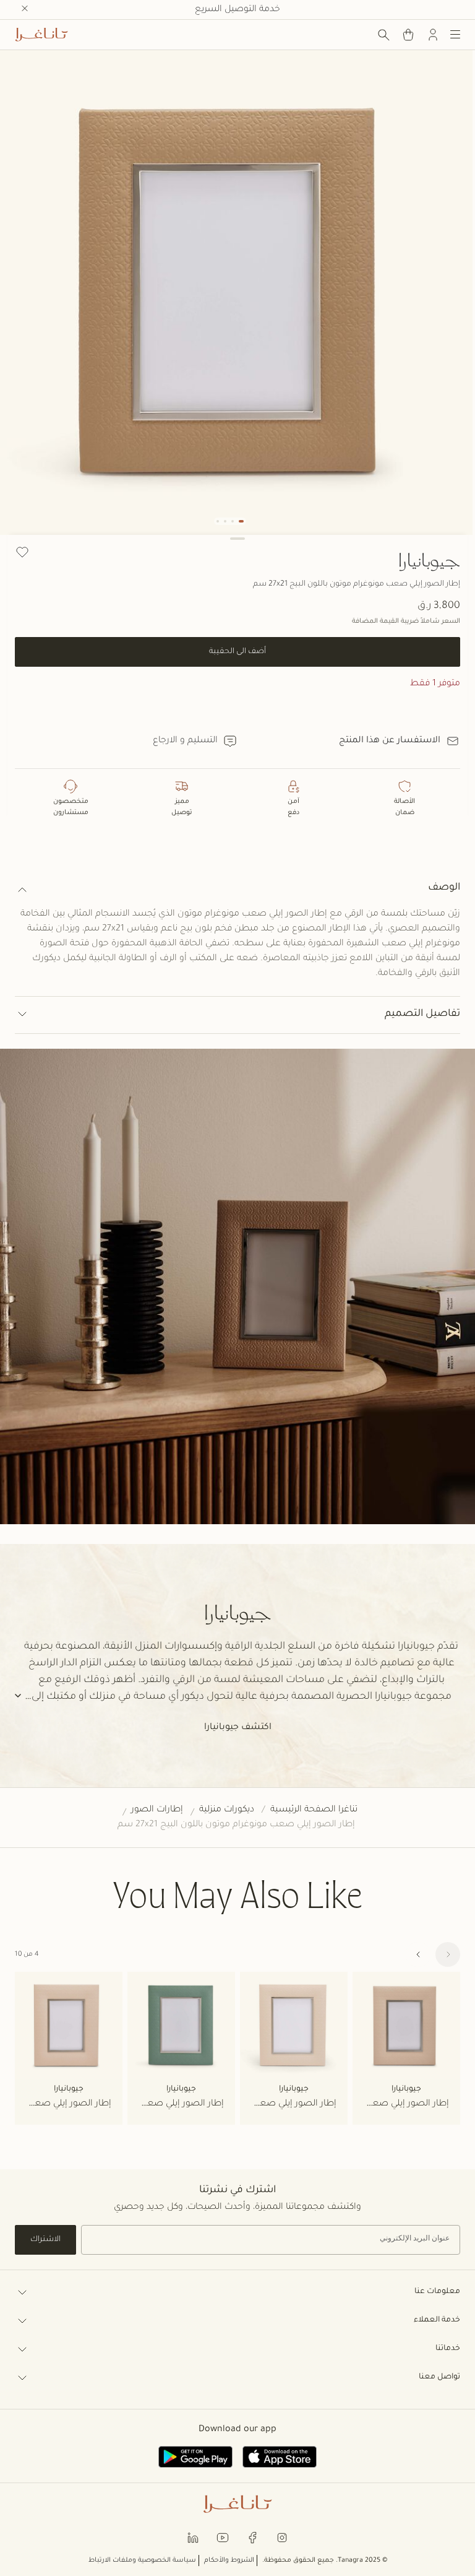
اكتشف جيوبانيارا (238, 1728)
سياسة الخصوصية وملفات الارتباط (142, 2561)
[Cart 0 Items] (408, 35)
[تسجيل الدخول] (433, 35)
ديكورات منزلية (227, 1810)
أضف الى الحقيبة (237, 652)
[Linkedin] (193, 2537)
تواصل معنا (439, 2377)
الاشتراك (45, 2240)
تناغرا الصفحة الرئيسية (314, 1810)
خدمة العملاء (437, 2320)
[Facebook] (252, 2537)
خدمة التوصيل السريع (237, 10)
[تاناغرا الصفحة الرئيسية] (41, 35)
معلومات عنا (437, 2292)
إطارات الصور (157, 1810)
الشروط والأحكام (229, 2561)
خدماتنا (448, 2349)
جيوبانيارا (429, 560)
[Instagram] (282, 2537)
